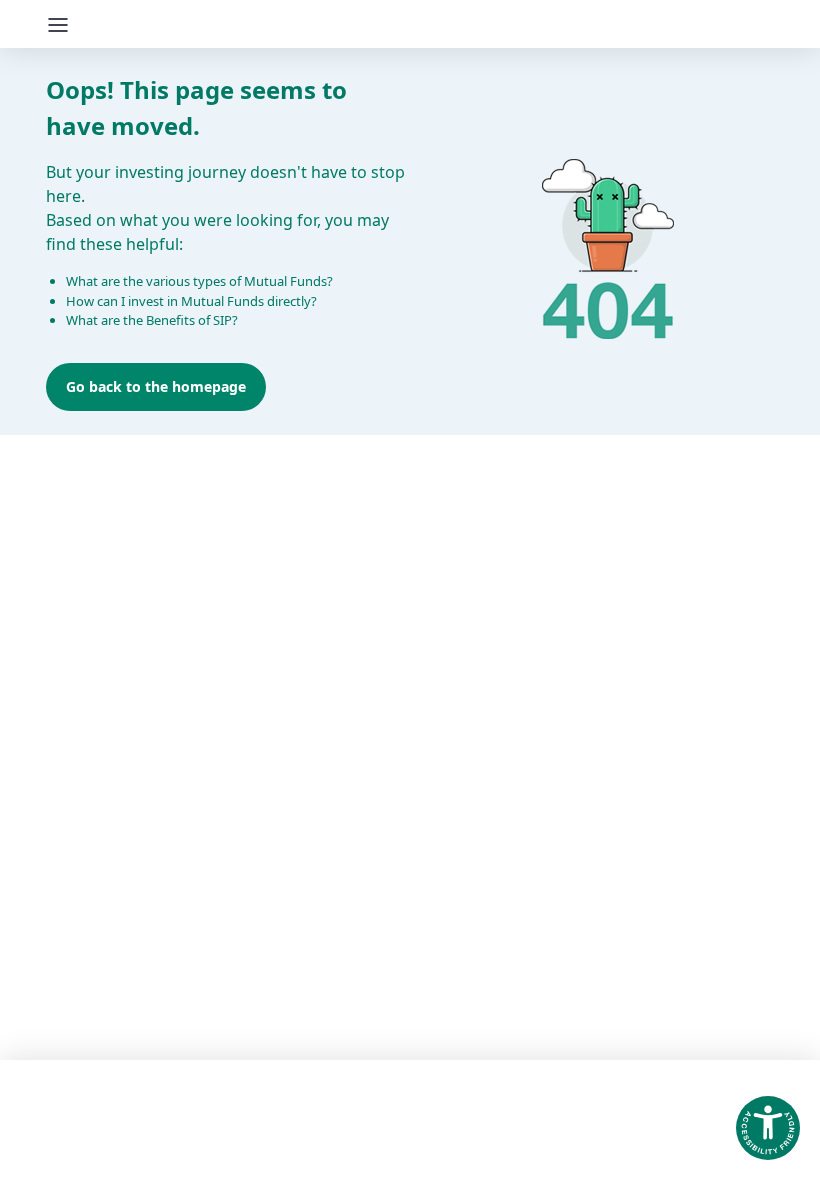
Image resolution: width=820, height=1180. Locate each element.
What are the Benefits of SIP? (152, 320)
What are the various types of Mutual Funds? (199, 281)
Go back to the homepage (156, 386)
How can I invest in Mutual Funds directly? (191, 301)
